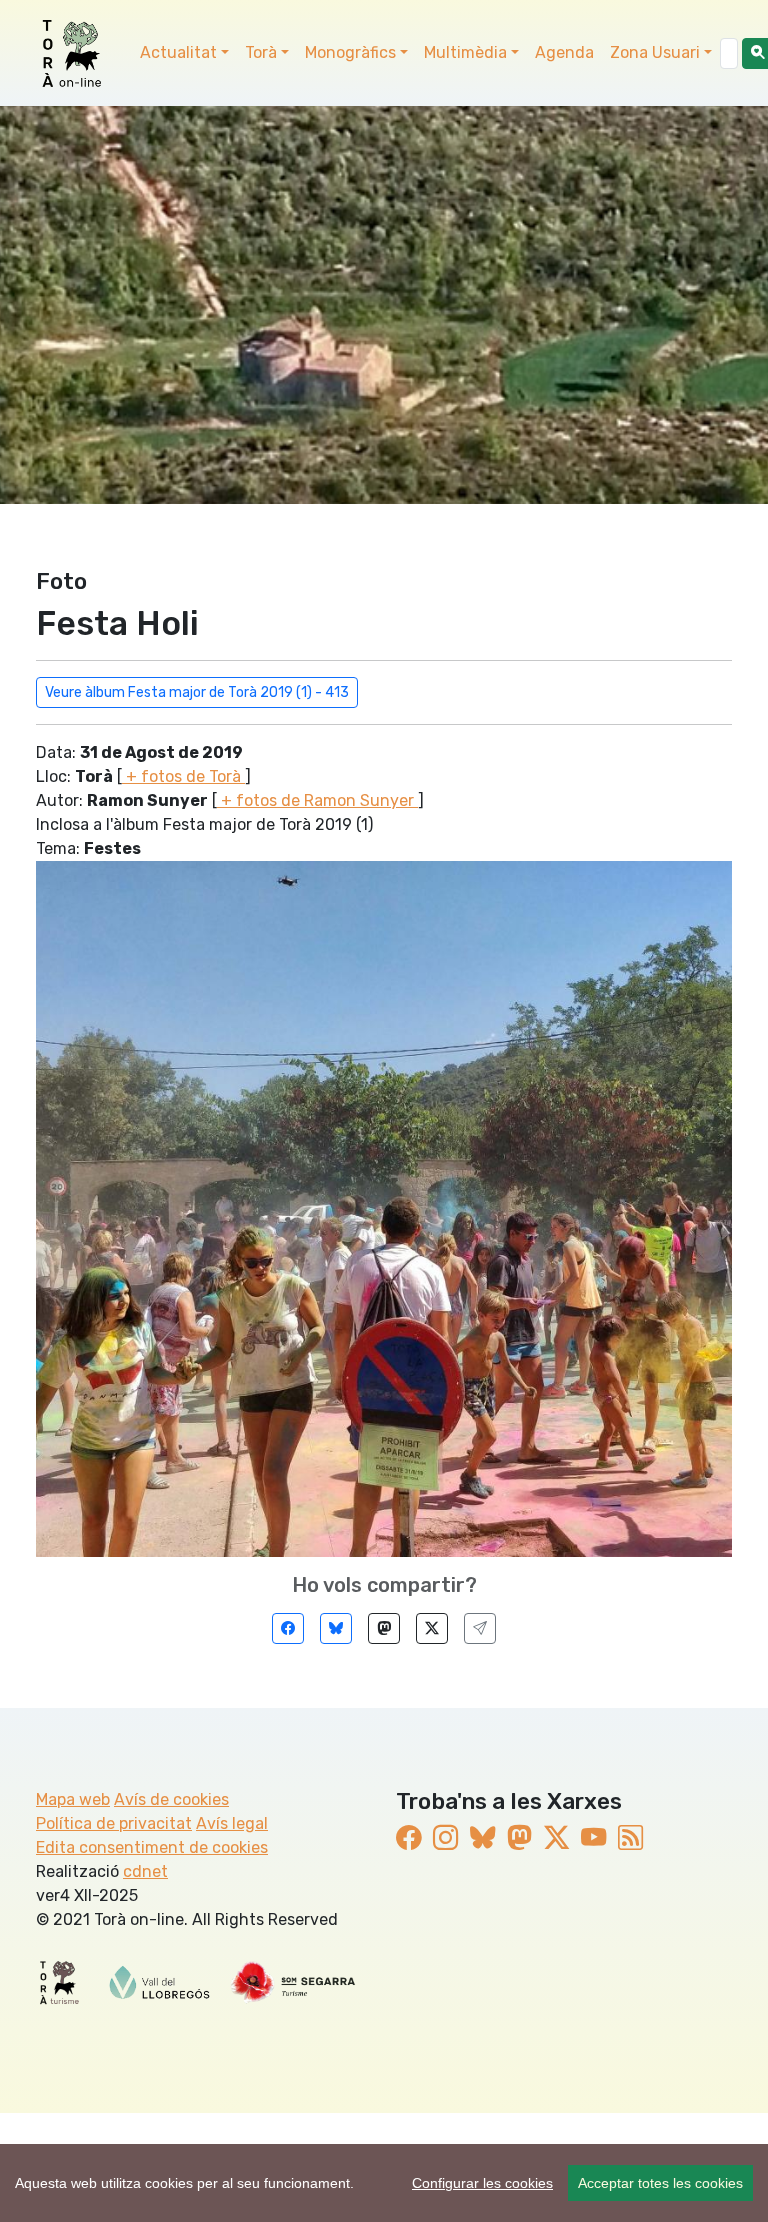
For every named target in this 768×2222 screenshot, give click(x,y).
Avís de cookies (171, 1799)
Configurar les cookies (482, 2183)
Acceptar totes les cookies (660, 2183)
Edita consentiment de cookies (152, 1847)
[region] (384, 2183)
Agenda (564, 52)
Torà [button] (261, 52)
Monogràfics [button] (350, 52)
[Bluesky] (336, 1628)
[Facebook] (288, 1628)
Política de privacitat (114, 1823)
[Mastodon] (384, 1628)
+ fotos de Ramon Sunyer (317, 800)
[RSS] (630, 1838)
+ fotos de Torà (183, 776)
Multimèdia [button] (465, 52)
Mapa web (73, 1799)
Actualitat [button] (178, 52)
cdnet (145, 1871)
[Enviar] (480, 1628)
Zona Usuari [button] (655, 52)
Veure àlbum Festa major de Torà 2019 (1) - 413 (197, 692)
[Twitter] (432, 1628)
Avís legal (232, 1823)
